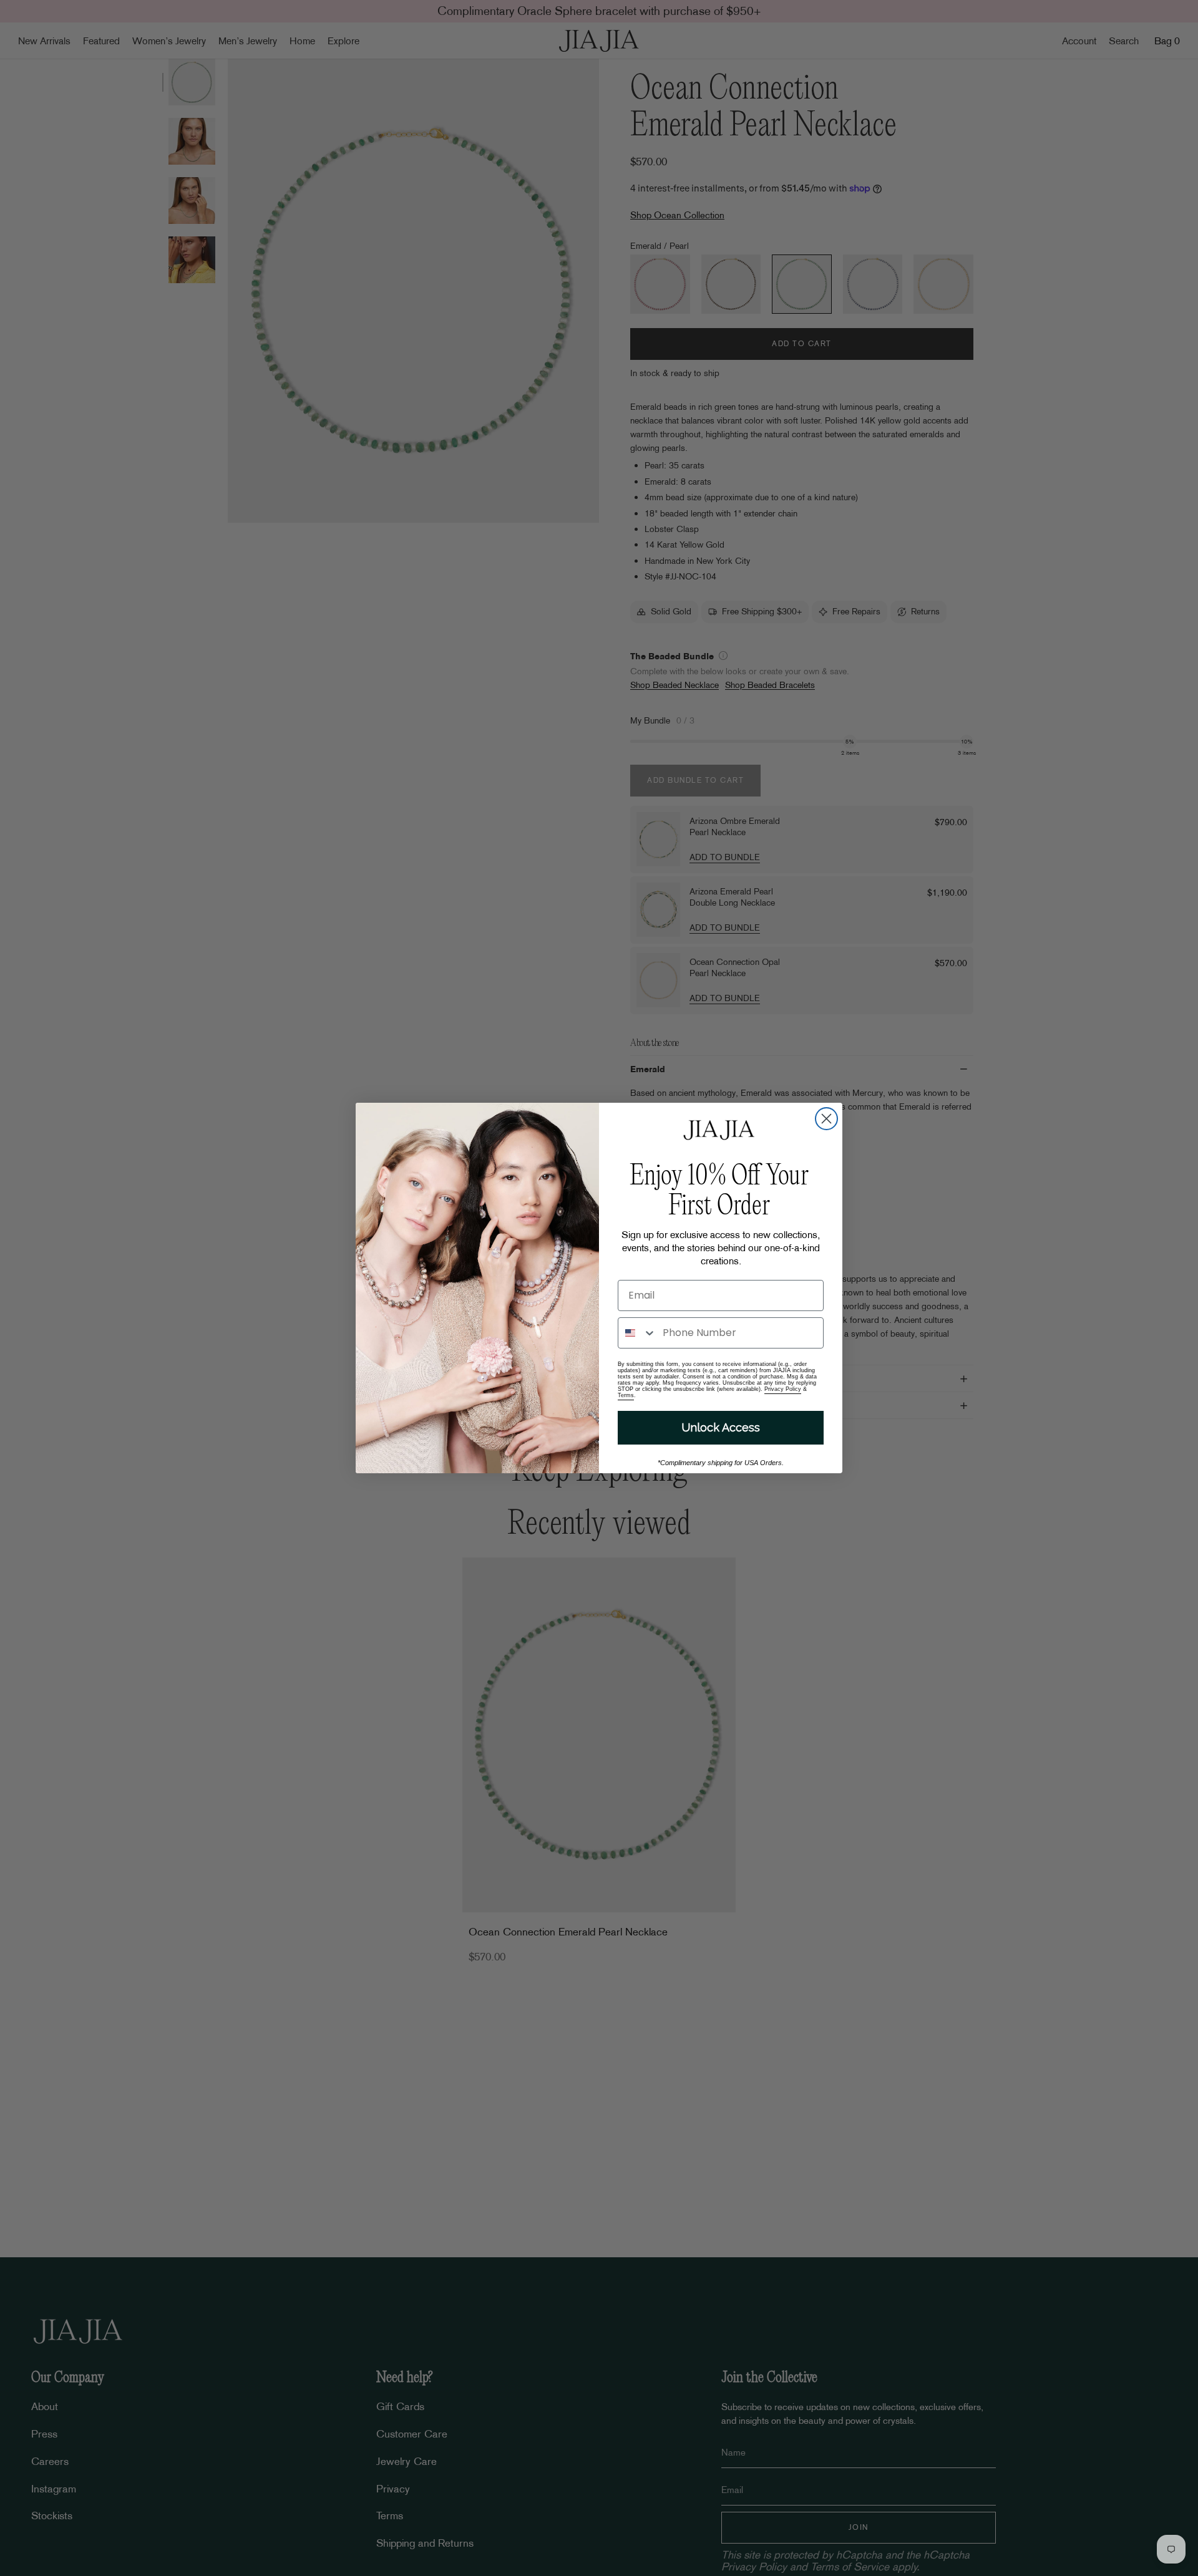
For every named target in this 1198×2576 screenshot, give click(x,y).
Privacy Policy (783, 1389)
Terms (626, 1395)
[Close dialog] (826, 1119)
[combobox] (637, 1333)
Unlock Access (721, 1427)
